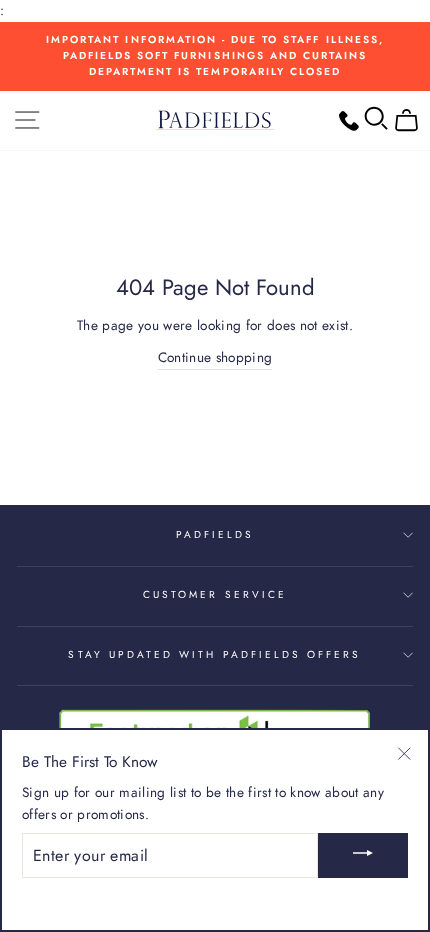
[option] (215, 56)
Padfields (215, 534)
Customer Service (215, 594)
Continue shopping (215, 357)
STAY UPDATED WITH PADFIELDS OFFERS (214, 654)
